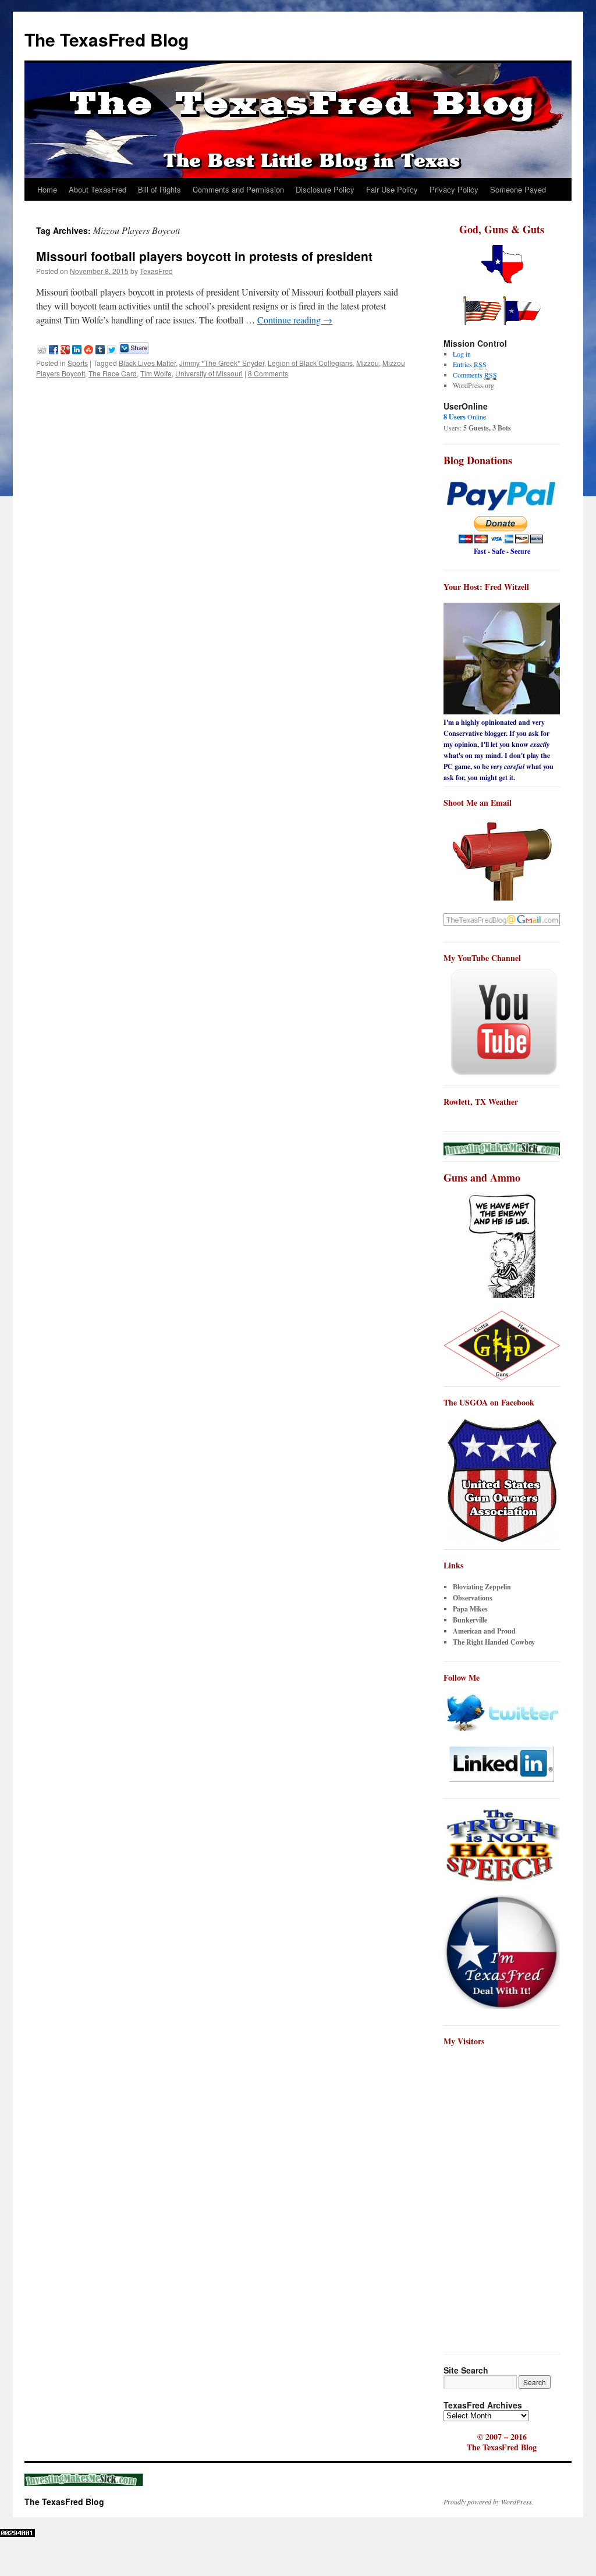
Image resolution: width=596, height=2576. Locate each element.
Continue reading (295, 320)
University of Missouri (209, 373)
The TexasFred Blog (107, 39)
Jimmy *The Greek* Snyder (222, 363)
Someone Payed (518, 189)
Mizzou (368, 363)
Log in (462, 354)
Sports (78, 363)
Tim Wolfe (156, 373)
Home (47, 189)
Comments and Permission (238, 189)
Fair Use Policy (392, 189)
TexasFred (156, 271)
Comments (475, 375)
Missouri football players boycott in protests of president (204, 256)
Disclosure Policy (325, 189)
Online (465, 417)
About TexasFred (97, 189)
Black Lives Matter (147, 363)
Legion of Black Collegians (310, 363)
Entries (470, 364)
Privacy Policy (454, 189)
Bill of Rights (159, 189)
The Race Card (113, 373)
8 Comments (268, 373)
